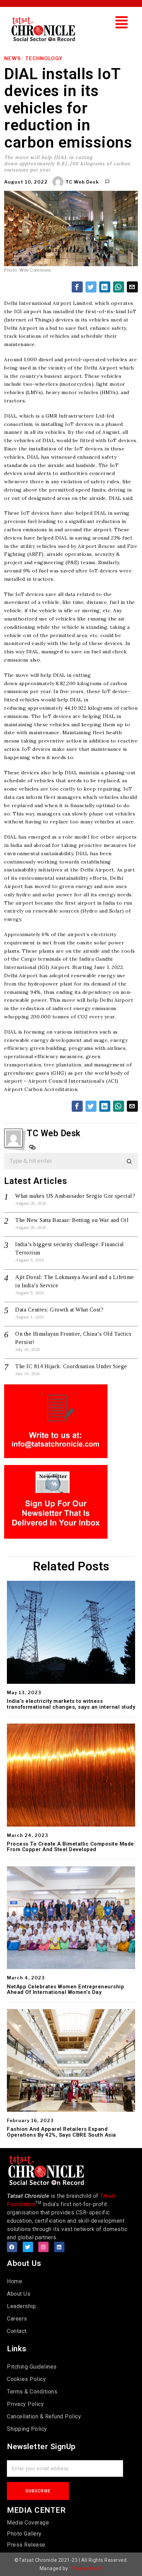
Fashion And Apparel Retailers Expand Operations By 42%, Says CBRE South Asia (62, 2132)
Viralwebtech (87, 2568)
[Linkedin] (59, 2247)
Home (14, 2281)
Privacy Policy (25, 2404)
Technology (44, 58)
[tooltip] (77, 287)
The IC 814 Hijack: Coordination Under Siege (71, 1366)
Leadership (21, 2306)
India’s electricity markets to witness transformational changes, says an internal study (71, 1704)
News (12, 58)
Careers (17, 2319)
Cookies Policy (26, 2379)
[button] (122, 22)
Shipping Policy (27, 2429)
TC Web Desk (82, 182)
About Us (19, 2294)
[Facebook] (12, 2247)
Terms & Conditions (32, 2392)
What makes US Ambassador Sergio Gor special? (75, 1196)
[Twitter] (28, 2247)
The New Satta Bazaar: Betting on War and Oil (72, 1220)
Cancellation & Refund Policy (44, 2416)
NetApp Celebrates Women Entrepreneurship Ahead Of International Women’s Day (65, 1990)
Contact (17, 2331)
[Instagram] (43, 2247)
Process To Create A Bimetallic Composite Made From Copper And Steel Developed (70, 1847)
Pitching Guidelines (32, 2367)
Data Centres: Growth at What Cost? (59, 1310)
